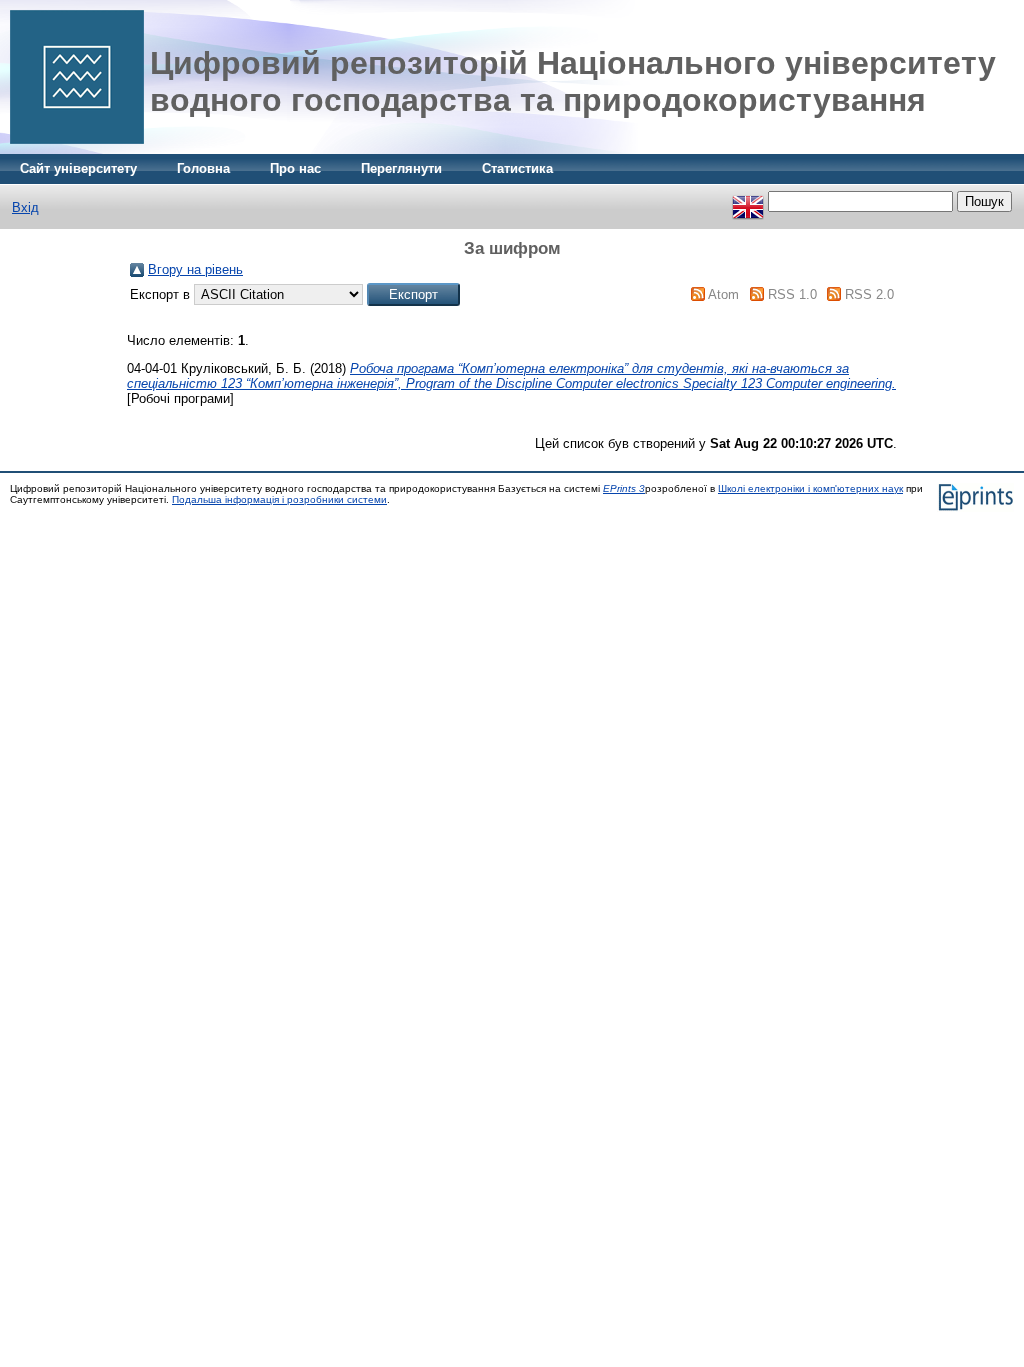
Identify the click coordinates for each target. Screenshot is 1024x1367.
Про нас (295, 168)
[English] (748, 201)
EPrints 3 (624, 488)
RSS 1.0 (792, 294)
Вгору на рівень (195, 269)
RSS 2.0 (869, 294)
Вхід (25, 207)
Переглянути (401, 168)
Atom (723, 294)
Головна (203, 168)
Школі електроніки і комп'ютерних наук (810, 488)
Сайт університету (78, 168)
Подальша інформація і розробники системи (279, 499)
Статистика (517, 168)
